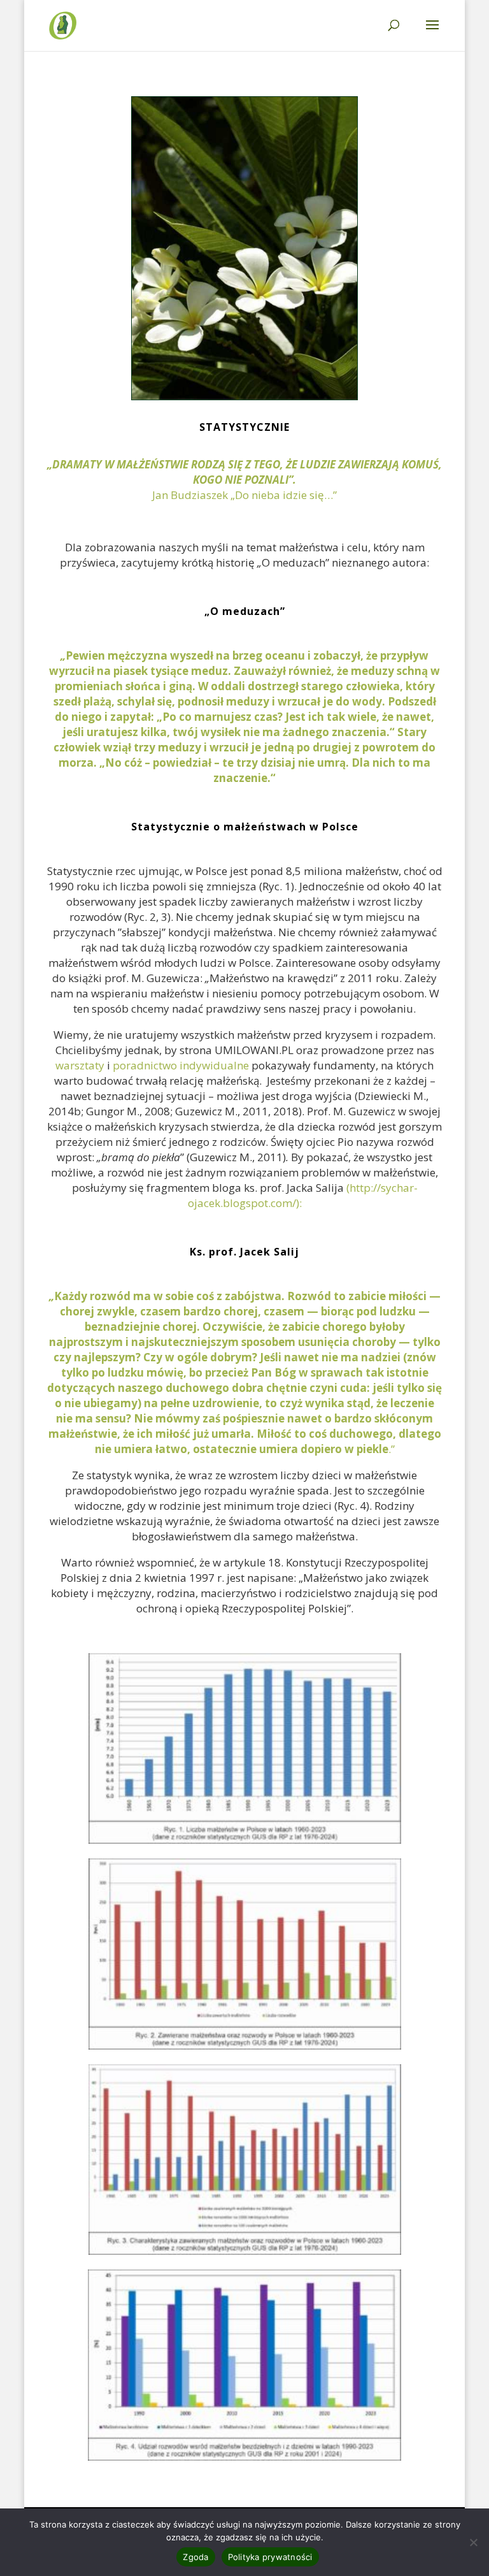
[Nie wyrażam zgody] (473, 2542)
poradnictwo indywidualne (180, 1065)
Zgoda (195, 2557)
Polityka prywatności (270, 2557)
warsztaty (80, 1065)
